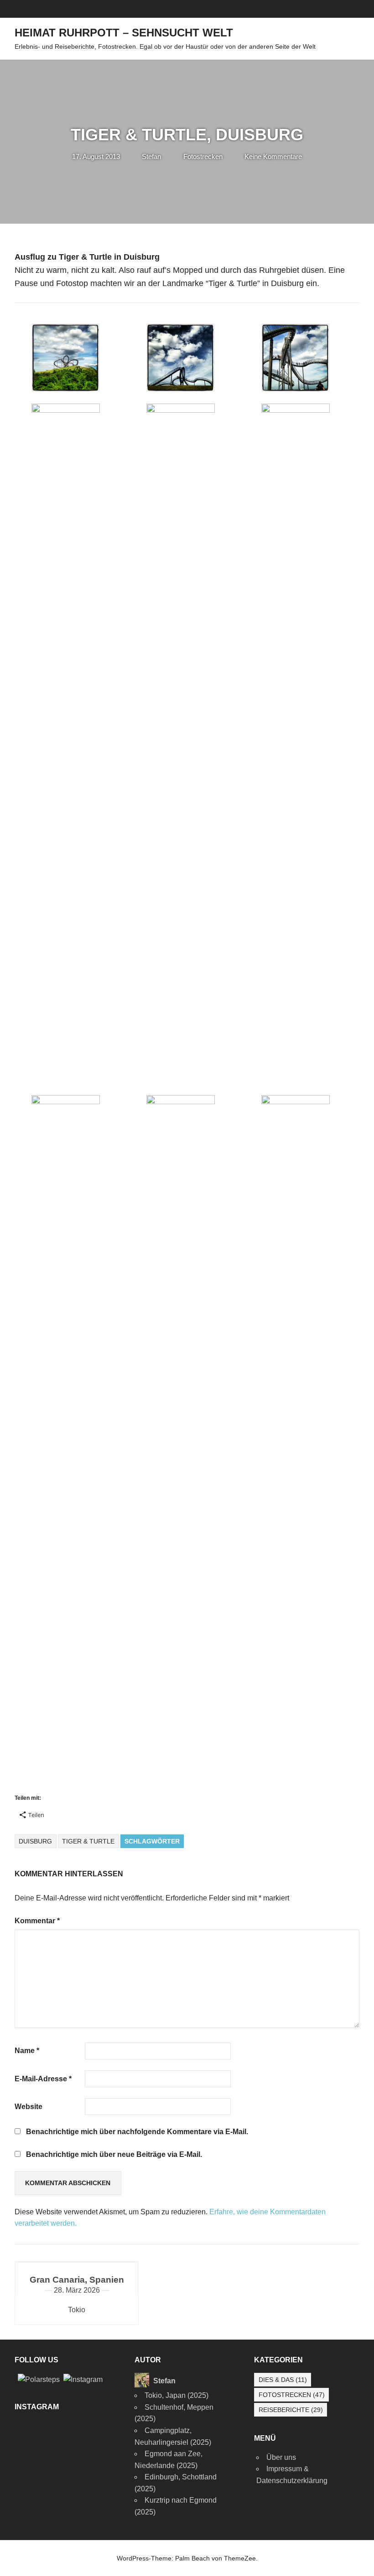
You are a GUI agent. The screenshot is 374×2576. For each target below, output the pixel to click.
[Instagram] (83, 2379)
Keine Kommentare (273, 156)
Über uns (281, 2457)
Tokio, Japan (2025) (177, 2395)
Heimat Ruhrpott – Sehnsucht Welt (124, 33)
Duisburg (35, 1841)
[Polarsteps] (39, 2379)
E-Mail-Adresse (43, 2079)
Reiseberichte (291, 2410)
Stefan (151, 156)
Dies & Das (283, 2380)
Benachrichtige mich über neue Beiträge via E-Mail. (114, 2154)
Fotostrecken (203, 156)
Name (27, 2051)
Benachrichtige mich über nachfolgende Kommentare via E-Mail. (137, 2132)
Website (29, 2107)
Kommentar (37, 1921)
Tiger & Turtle (88, 1841)
